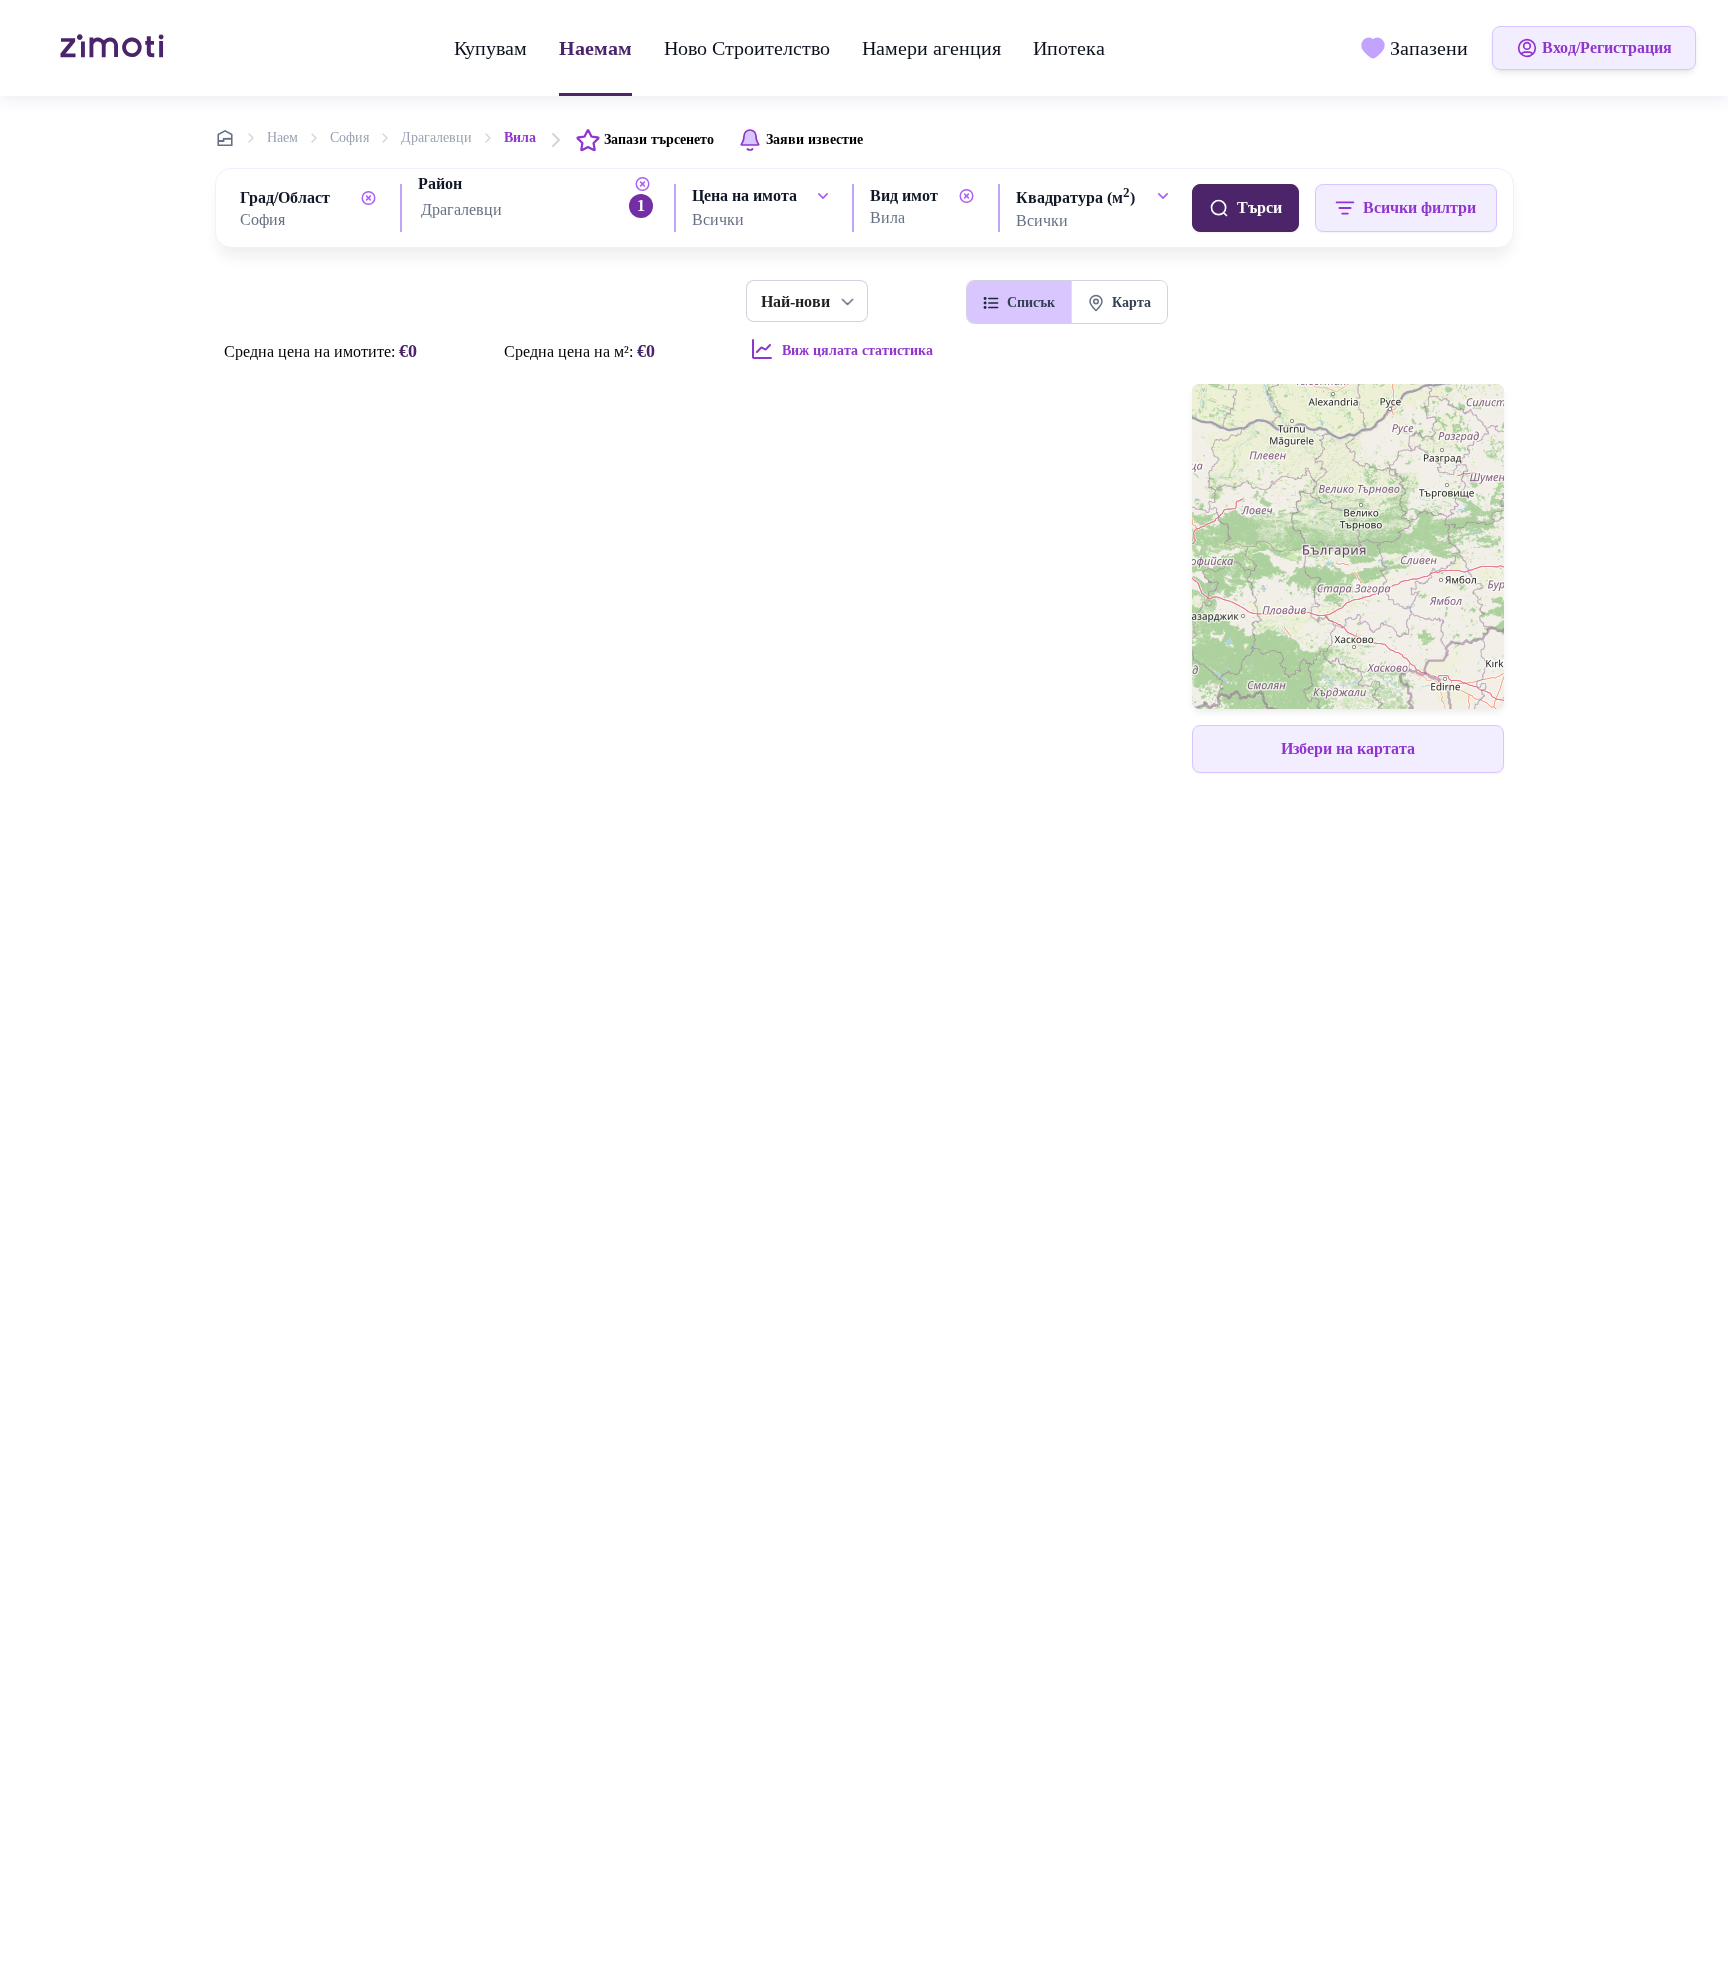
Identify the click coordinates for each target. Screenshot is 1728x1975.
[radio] (1019, 302)
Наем (282, 137)
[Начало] (114, 48)
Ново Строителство (747, 48)
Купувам (490, 48)
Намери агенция (931, 48)
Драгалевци (436, 137)
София (349, 137)
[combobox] (312, 220)
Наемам (595, 48)
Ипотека (1069, 48)
